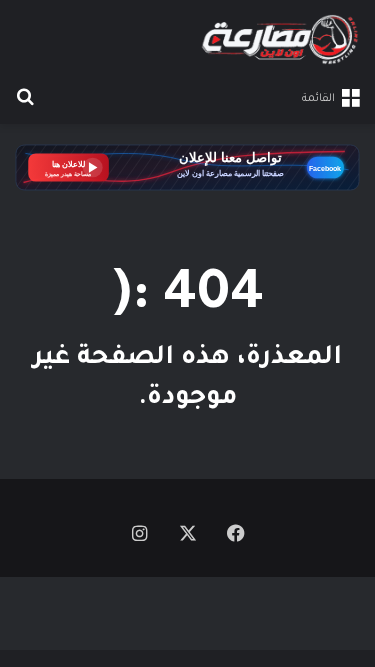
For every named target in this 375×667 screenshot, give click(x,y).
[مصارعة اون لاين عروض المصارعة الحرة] (280, 39)
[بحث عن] (25, 99)
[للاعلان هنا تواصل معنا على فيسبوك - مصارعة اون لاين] (187, 169)
